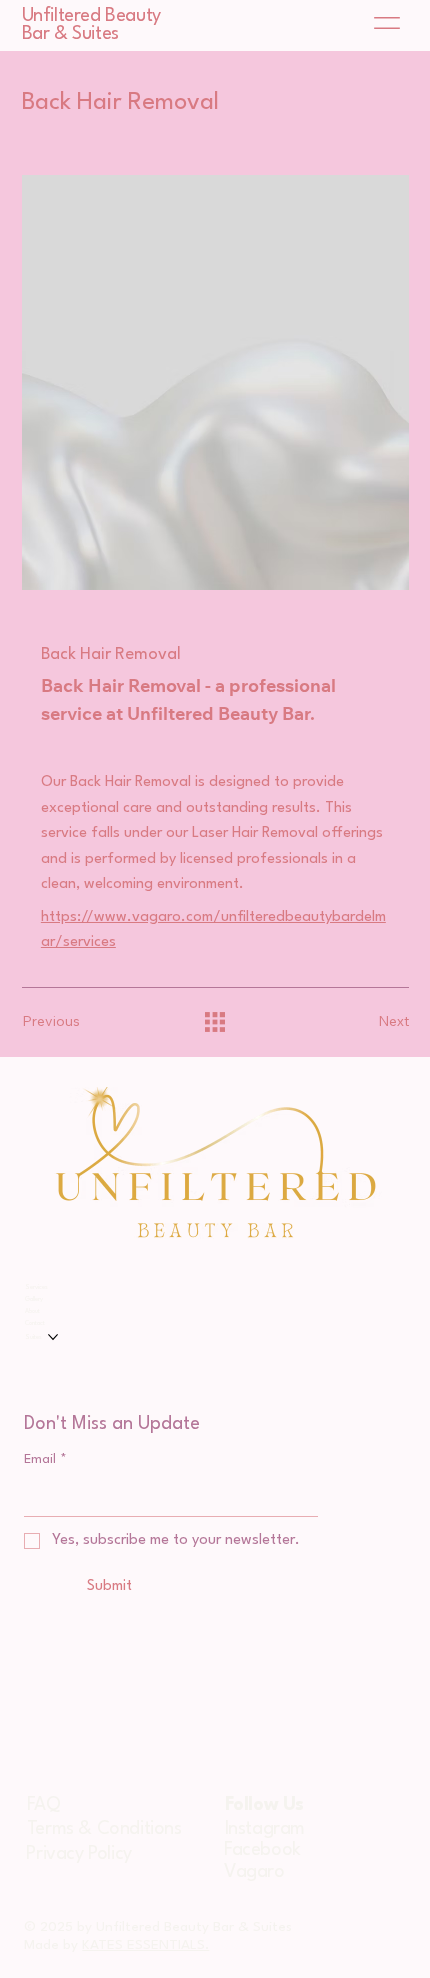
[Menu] (388, 23)
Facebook (262, 1850)
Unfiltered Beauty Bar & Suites (91, 25)
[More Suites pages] (53, 1337)
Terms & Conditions (104, 1829)
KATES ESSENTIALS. (145, 1945)
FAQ (44, 1805)
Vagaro (254, 1872)
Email (45, 1459)
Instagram (265, 1829)
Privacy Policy (78, 1854)
